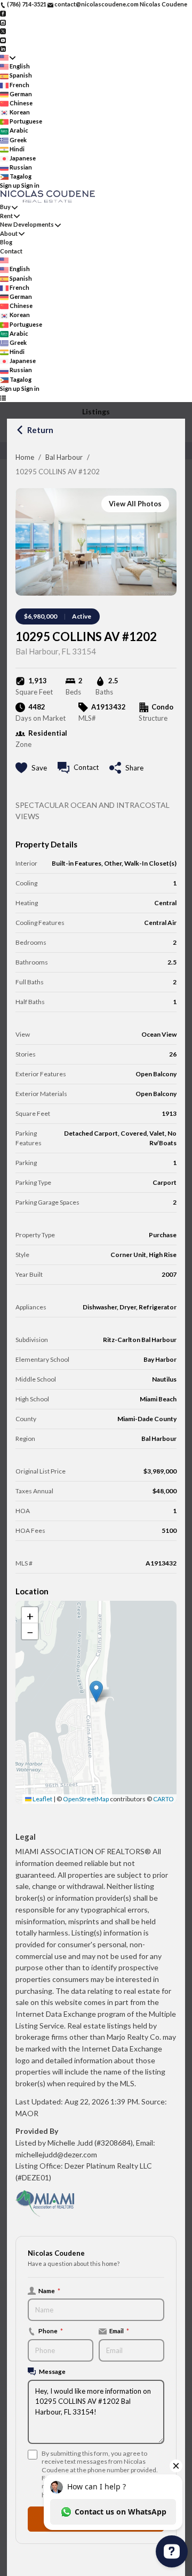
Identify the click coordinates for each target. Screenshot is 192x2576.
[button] (96, 1691)
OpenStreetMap (86, 1799)
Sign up (10, 185)
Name (49, 2290)
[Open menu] (3, 398)
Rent (6, 216)
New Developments (27, 224)
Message (52, 2371)
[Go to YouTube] (3, 39)
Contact (11, 251)
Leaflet (42, 1799)
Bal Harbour (64, 457)
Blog (6, 242)
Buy (5, 207)
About (9, 233)
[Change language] (8, 57)
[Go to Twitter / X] (3, 31)
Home (25, 457)
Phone (51, 2331)
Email (119, 2331)
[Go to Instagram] (3, 22)
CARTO (163, 1799)
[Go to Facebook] (3, 13)
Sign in (30, 185)
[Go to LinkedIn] (3, 48)
